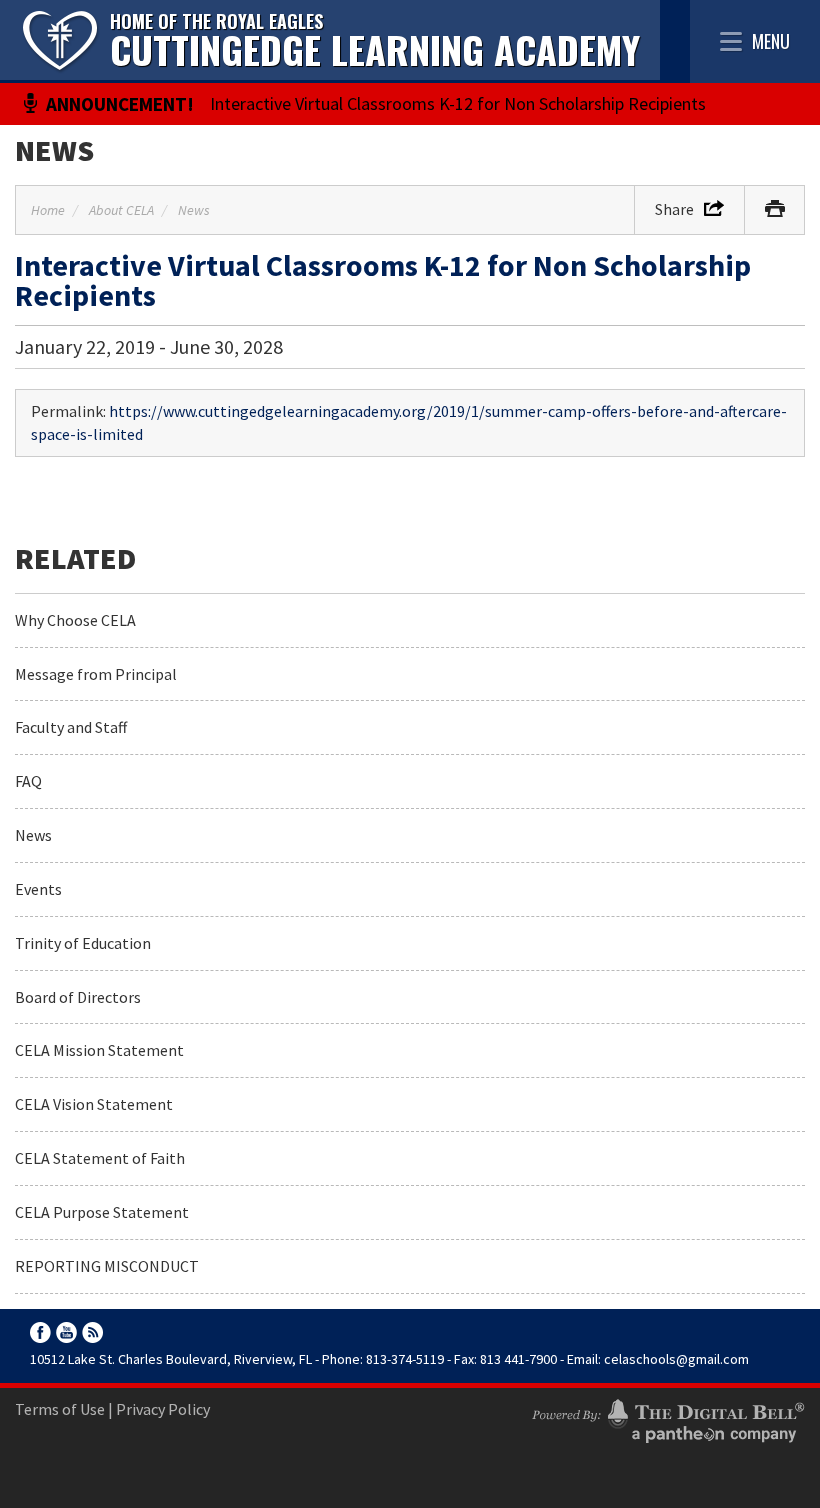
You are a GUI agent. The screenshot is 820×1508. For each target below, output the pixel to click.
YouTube (66, 1332)
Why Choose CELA (75, 620)
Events (38, 889)
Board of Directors (78, 997)
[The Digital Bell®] (668, 1418)
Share (674, 209)
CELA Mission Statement (99, 1050)
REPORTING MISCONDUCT (107, 1266)
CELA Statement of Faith (100, 1158)
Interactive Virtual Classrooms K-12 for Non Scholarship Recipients (458, 103)
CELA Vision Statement (94, 1104)
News (54, 150)
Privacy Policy (163, 1409)
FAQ (28, 781)
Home (48, 210)
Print (774, 210)
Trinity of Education (83, 943)
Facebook (40, 1332)
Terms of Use (60, 1409)
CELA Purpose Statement (102, 1212)
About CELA (121, 210)
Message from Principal (96, 674)
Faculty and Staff (71, 727)
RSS (92, 1332)
